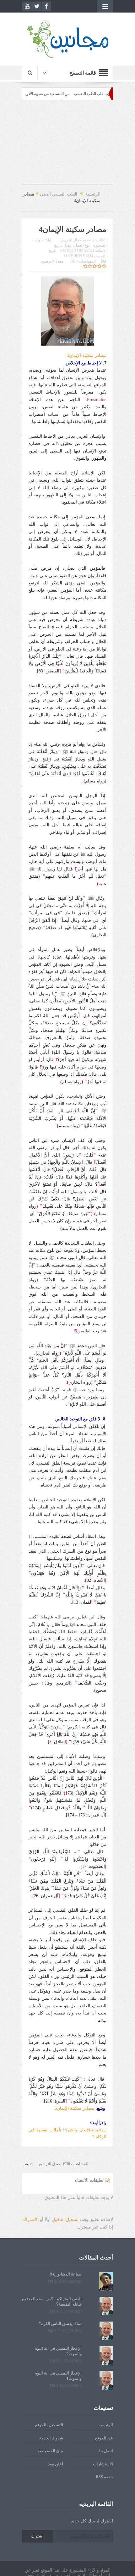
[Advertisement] (67, 145)
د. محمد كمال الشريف (77, 240)
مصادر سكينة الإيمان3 (87, 355)
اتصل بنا (106, 2451)
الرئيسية (106, 2425)
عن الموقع (104, 2438)
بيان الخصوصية (50, 2451)
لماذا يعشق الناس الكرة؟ (60, 2324)
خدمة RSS (104, 2477)
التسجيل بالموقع (49, 2425)
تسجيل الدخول (65, 2220)
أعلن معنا (55, 2464)
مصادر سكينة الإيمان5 (74, 2108)
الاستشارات (103, 2464)
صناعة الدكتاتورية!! (66, 2274)
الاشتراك (30, 2220)
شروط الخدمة (51, 2438)
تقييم (28, 2164)
